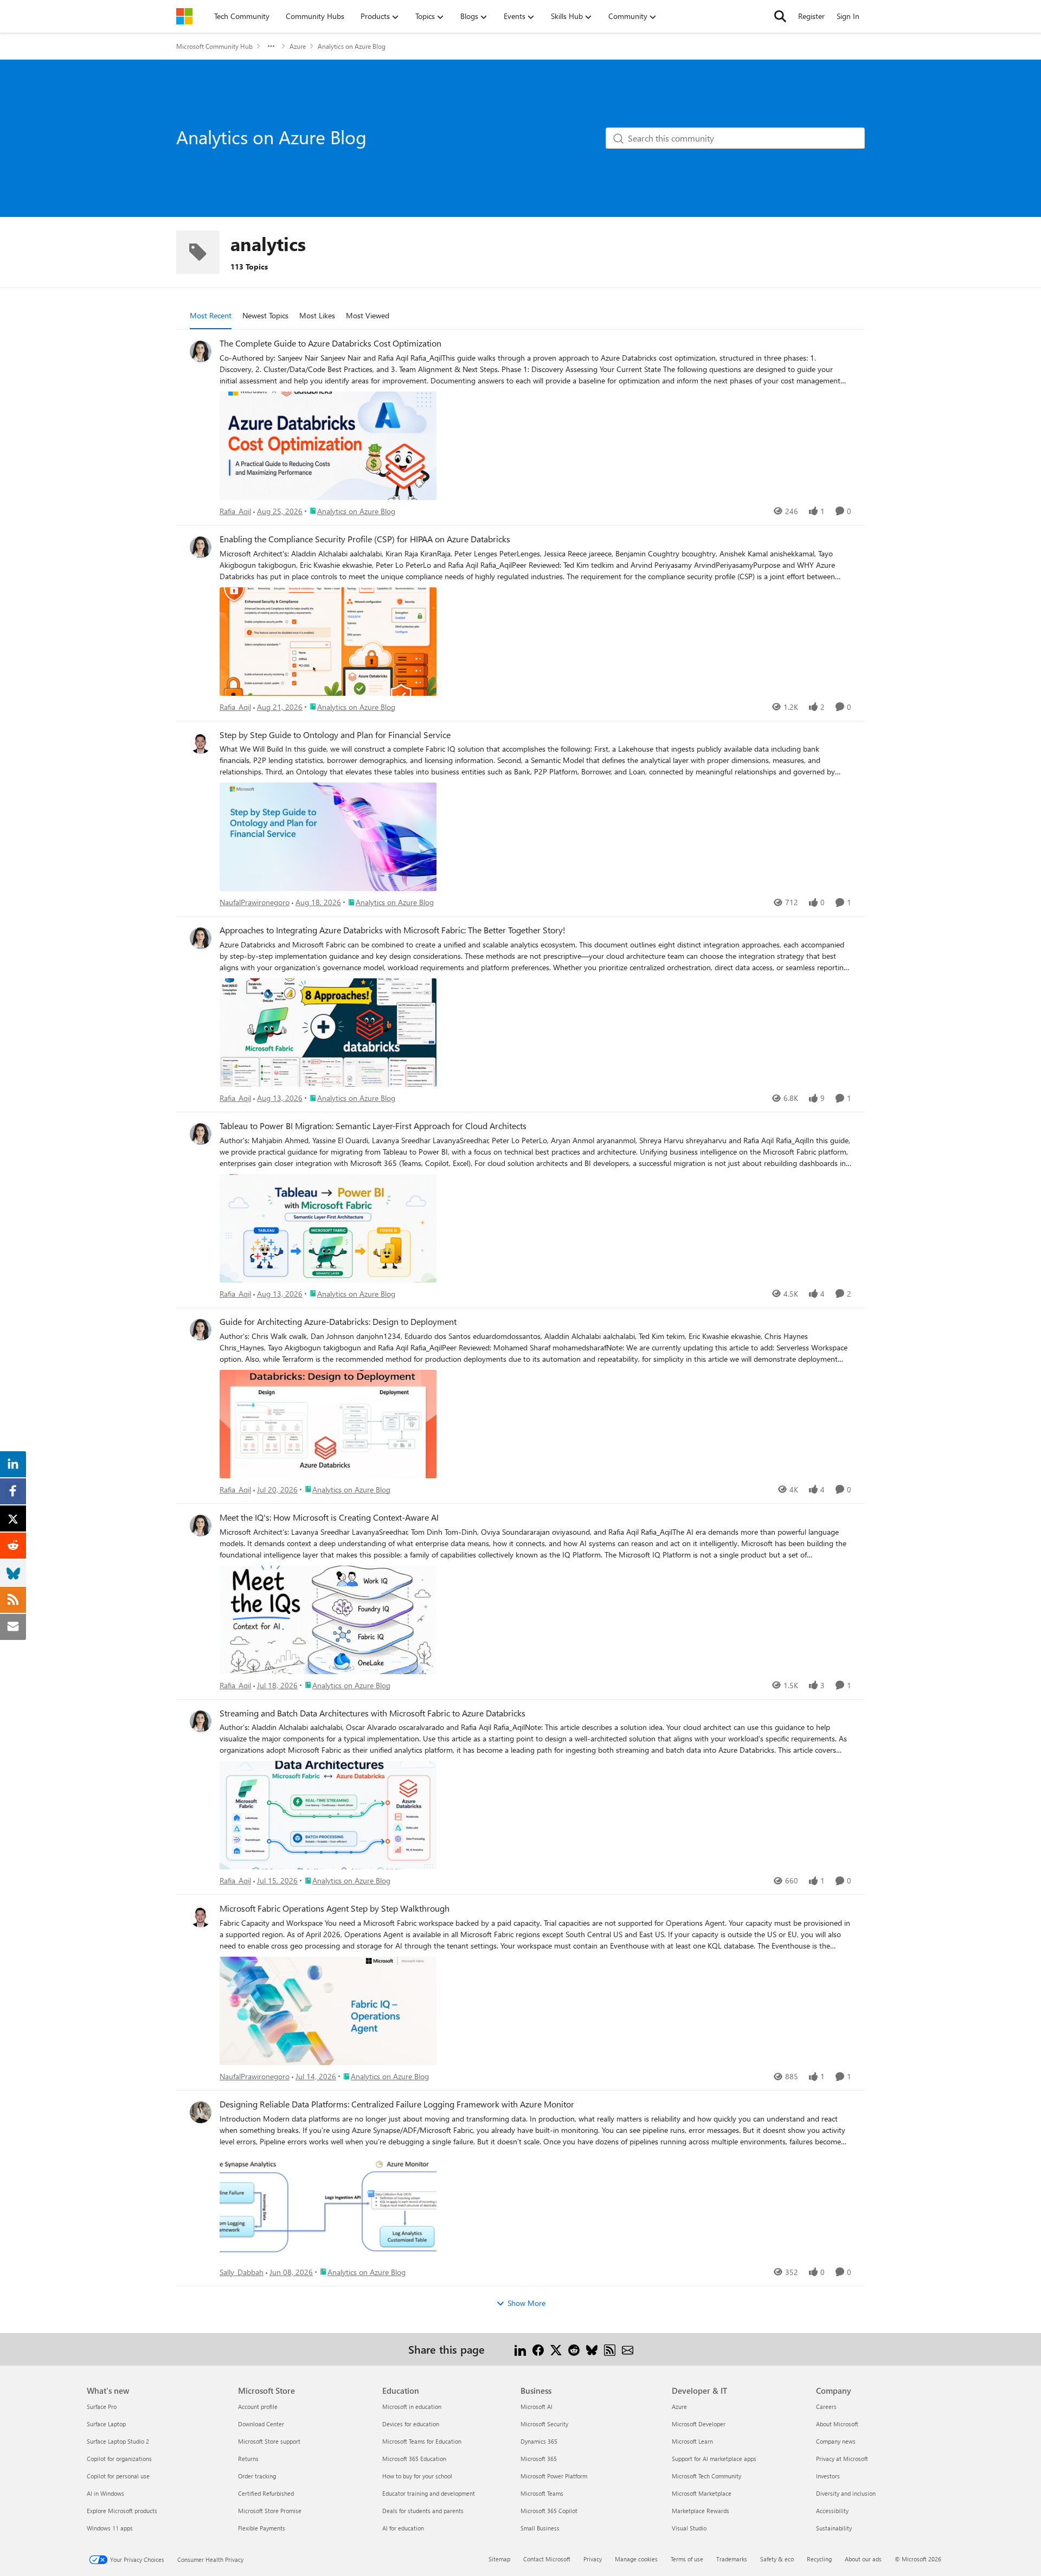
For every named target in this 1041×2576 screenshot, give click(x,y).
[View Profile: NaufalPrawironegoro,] (201, 743)
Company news (836, 2441)
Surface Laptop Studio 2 (118, 2441)
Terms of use (687, 2559)
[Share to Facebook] (538, 2349)
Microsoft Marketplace (702, 2493)
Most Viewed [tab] (368, 315)
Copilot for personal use (118, 2476)
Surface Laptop (106, 2424)
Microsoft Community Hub (214, 46)
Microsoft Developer (699, 2424)
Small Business (540, 2528)
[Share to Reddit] (574, 2349)
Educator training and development (429, 2493)
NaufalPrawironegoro (255, 902)
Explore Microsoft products (122, 2511)
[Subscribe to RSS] (610, 2349)
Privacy (593, 2559)
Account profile (258, 2407)
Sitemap (499, 2559)
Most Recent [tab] (211, 315)
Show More (526, 2303)
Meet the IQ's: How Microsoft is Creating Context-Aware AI (329, 1517)
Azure (298, 46)
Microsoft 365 (539, 2459)
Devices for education (411, 2424)
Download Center (261, 2424)
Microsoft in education (412, 2407)
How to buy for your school (417, 2476)
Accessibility (832, 2511)
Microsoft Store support (269, 2441)
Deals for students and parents (423, 2511)
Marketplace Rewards (701, 2511)
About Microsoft (837, 2424)
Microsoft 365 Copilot (549, 2511)
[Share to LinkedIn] (520, 2349)
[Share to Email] (628, 2349)
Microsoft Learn (692, 2441)
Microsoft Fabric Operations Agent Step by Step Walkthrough (335, 1908)
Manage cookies (636, 2559)
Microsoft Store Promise (270, 2511)
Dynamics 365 (539, 2441)
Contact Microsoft (547, 2559)
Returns (248, 2459)
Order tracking (257, 2476)
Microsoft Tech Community (706, 2476)
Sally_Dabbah (242, 2272)
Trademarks (732, 2559)
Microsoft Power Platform (554, 2476)
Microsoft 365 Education (414, 2459)
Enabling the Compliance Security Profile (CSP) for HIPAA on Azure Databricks (365, 539)
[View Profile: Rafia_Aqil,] (201, 351)
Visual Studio (689, 2528)
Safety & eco (777, 2559)
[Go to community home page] (184, 16)
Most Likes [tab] (317, 315)
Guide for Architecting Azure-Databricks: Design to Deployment (338, 1322)
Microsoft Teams (542, 2493)
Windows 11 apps (110, 2528)
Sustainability (834, 2528)
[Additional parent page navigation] (271, 46)
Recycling (819, 2559)
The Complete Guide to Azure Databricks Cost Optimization (330, 343)
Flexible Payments (262, 2528)
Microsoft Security (544, 2424)
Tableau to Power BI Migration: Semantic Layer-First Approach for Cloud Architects (373, 1126)
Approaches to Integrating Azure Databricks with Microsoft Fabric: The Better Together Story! (393, 930)
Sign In (848, 16)
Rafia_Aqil (235, 511)
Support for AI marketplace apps (714, 2459)
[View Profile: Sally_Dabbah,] (201, 2112)
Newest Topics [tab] (265, 315)
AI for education (403, 2528)
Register (811, 16)
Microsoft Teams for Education (422, 2441)
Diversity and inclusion (846, 2493)
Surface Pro (102, 2407)
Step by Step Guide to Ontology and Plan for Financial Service (335, 735)
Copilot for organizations (119, 2459)
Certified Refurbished (266, 2493)
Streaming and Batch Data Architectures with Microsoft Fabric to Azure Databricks (372, 1713)
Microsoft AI (536, 2407)
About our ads (863, 2559)
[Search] (780, 16)
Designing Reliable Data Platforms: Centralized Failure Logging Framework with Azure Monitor (397, 2104)
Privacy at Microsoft (842, 2459)
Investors (828, 2476)
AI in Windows (105, 2493)
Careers (826, 2407)
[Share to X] (556, 2349)
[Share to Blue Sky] (592, 2349)
